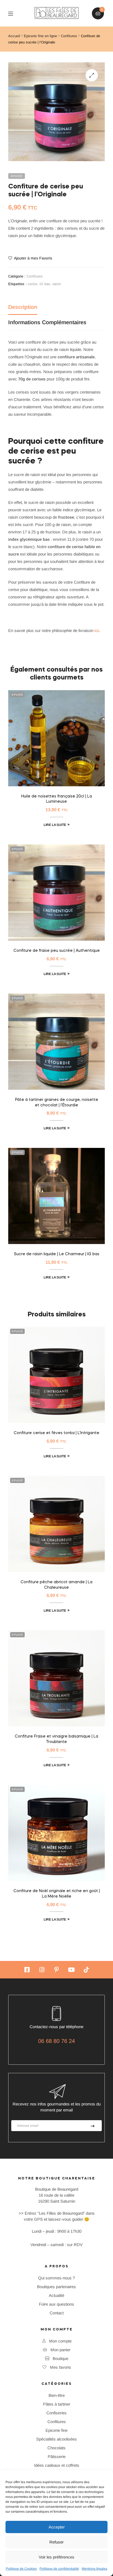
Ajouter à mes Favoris (33, 258)
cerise (33, 284)
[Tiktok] (86, 1970)
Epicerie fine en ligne (40, 36)
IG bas (45, 284)
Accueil (14, 36)
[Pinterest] (56, 1970)
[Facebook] (27, 1970)
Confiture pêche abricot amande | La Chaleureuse (56, 1585)
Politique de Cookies (21, 2569)
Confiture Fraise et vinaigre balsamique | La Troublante (56, 1739)
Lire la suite (55, 825)
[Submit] (93, 2126)
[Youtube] (71, 1970)
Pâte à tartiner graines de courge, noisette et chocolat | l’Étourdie (57, 1103)
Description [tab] (23, 307)
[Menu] (15, 13)
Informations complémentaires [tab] (47, 322)
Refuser (56, 2542)
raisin (57, 284)
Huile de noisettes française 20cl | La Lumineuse (56, 799)
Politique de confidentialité (59, 2569)
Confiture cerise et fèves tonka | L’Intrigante (56, 1433)
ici (97, 630)
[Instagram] (42, 1970)
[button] (92, 75)
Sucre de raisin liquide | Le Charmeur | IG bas (57, 1254)
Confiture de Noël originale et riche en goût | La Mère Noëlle (57, 1894)
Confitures (69, 36)
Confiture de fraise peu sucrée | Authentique (57, 951)
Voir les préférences (56, 2557)
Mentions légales (94, 2569)
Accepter (57, 2527)
